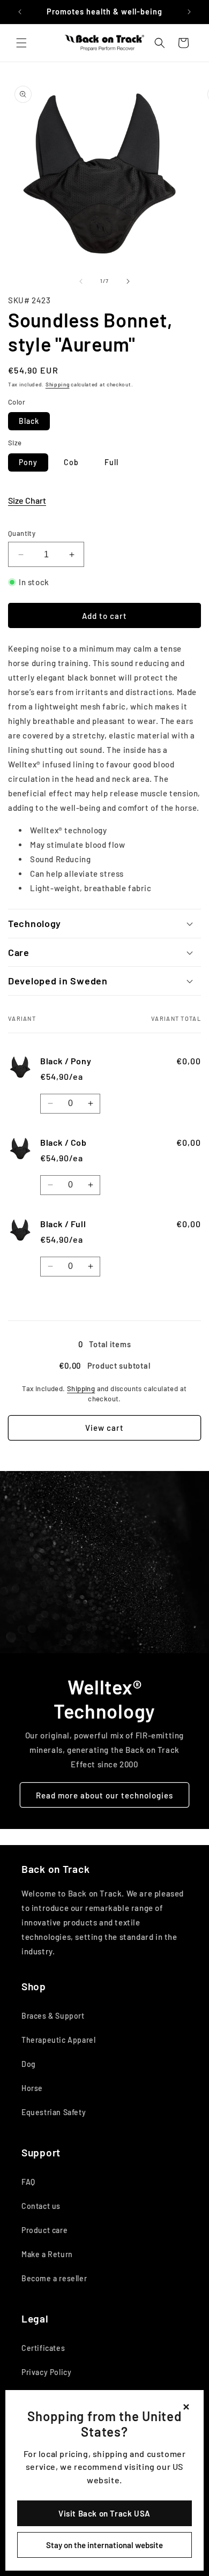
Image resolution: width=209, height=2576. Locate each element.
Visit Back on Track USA (104, 2513)
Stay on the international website (104, 2545)
